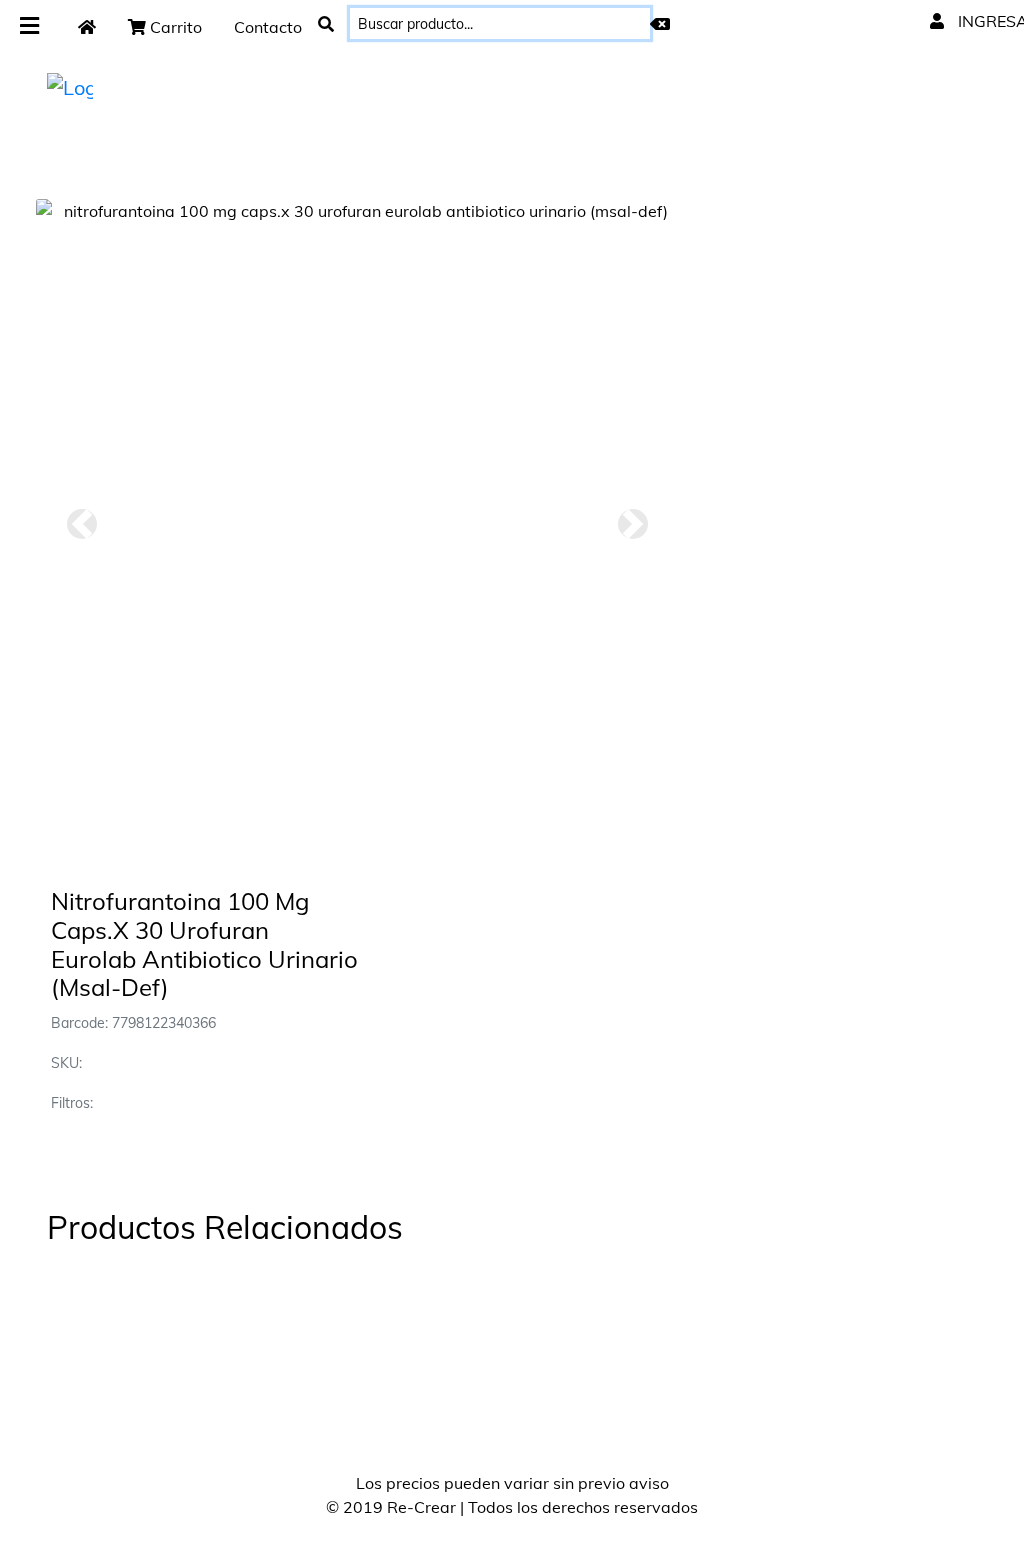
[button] (81, 524)
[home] (87, 27)
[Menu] (29, 26)
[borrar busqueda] (660, 24)
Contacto (268, 27)
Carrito (174, 27)
